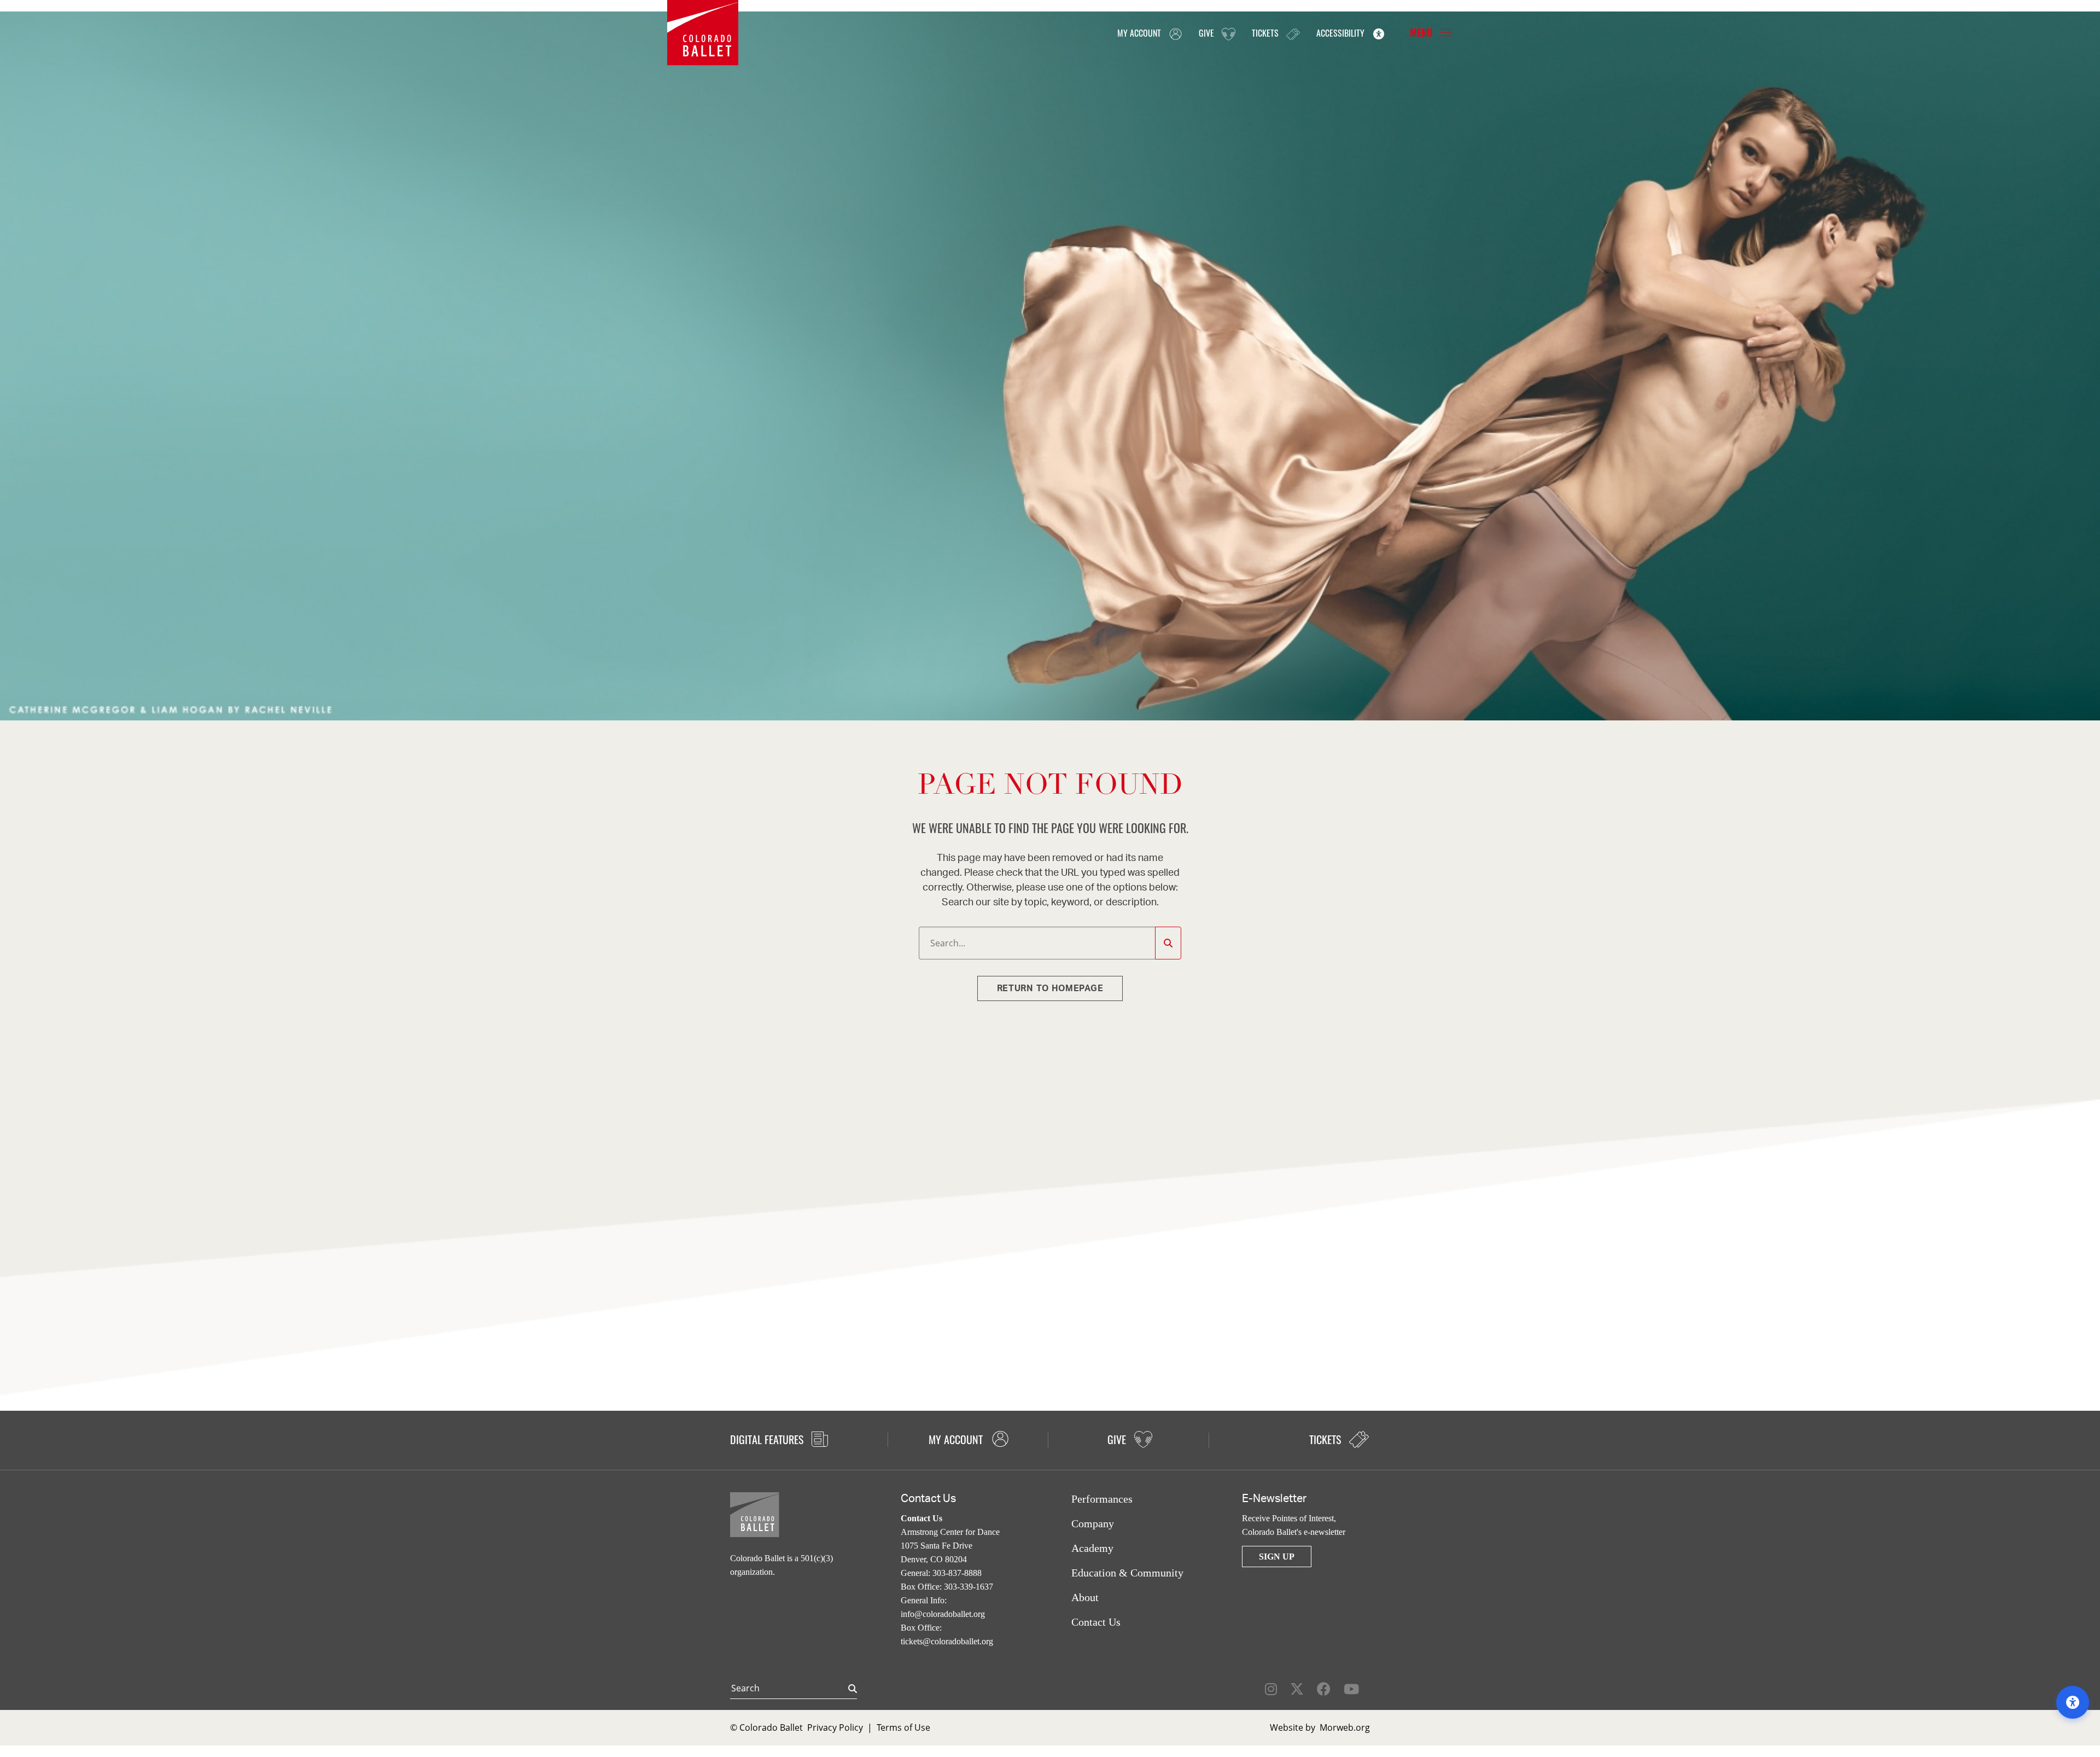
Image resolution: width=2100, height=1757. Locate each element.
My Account (1140, 33)
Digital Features (768, 1439)
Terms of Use (903, 1727)
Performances (1102, 1499)
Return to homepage (1050, 988)
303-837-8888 (957, 1573)
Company (1093, 1523)
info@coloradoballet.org (943, 1614)
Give (1207, 33)
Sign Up (1277, 1557)
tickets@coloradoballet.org (947, 1641)
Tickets (1266, 33)
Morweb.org (1345, 1727)
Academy (1092, 1548)
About (1085, 1597)
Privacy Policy (835, 1727)
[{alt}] (703, 32)
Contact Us (1096, 1622)
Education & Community (1127, 1573)
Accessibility (1341, 33)
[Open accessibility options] (2073, 1702)
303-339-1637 (969, 1587)
